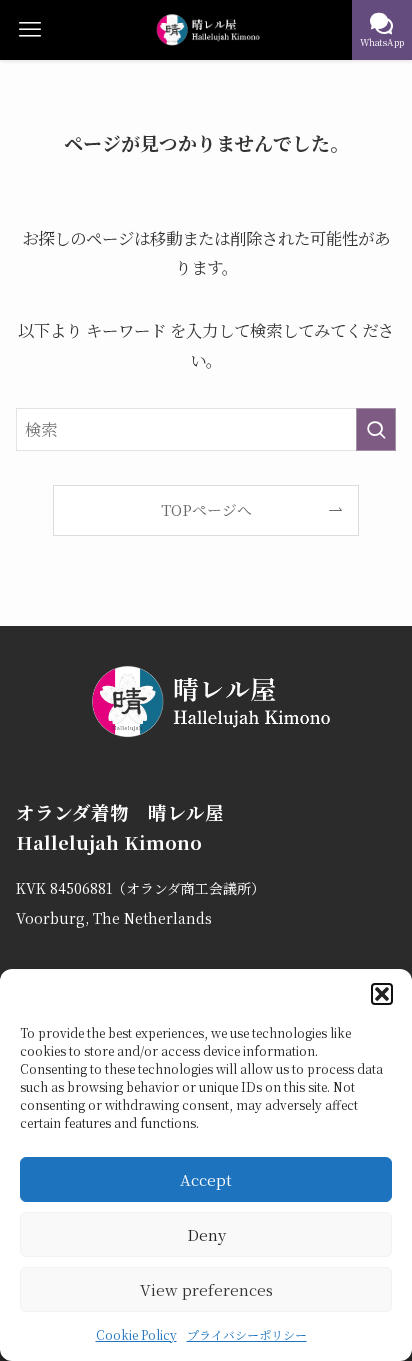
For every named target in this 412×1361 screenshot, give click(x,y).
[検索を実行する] (376, 429)
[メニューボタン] (30, 30)
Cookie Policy (136, 1334)
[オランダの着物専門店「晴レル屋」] (206, 30)
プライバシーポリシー (247, 1334)
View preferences (206, 1289)
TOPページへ (206, 509)
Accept (206, 1179)
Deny (206, 1234)
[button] (382, 994)
